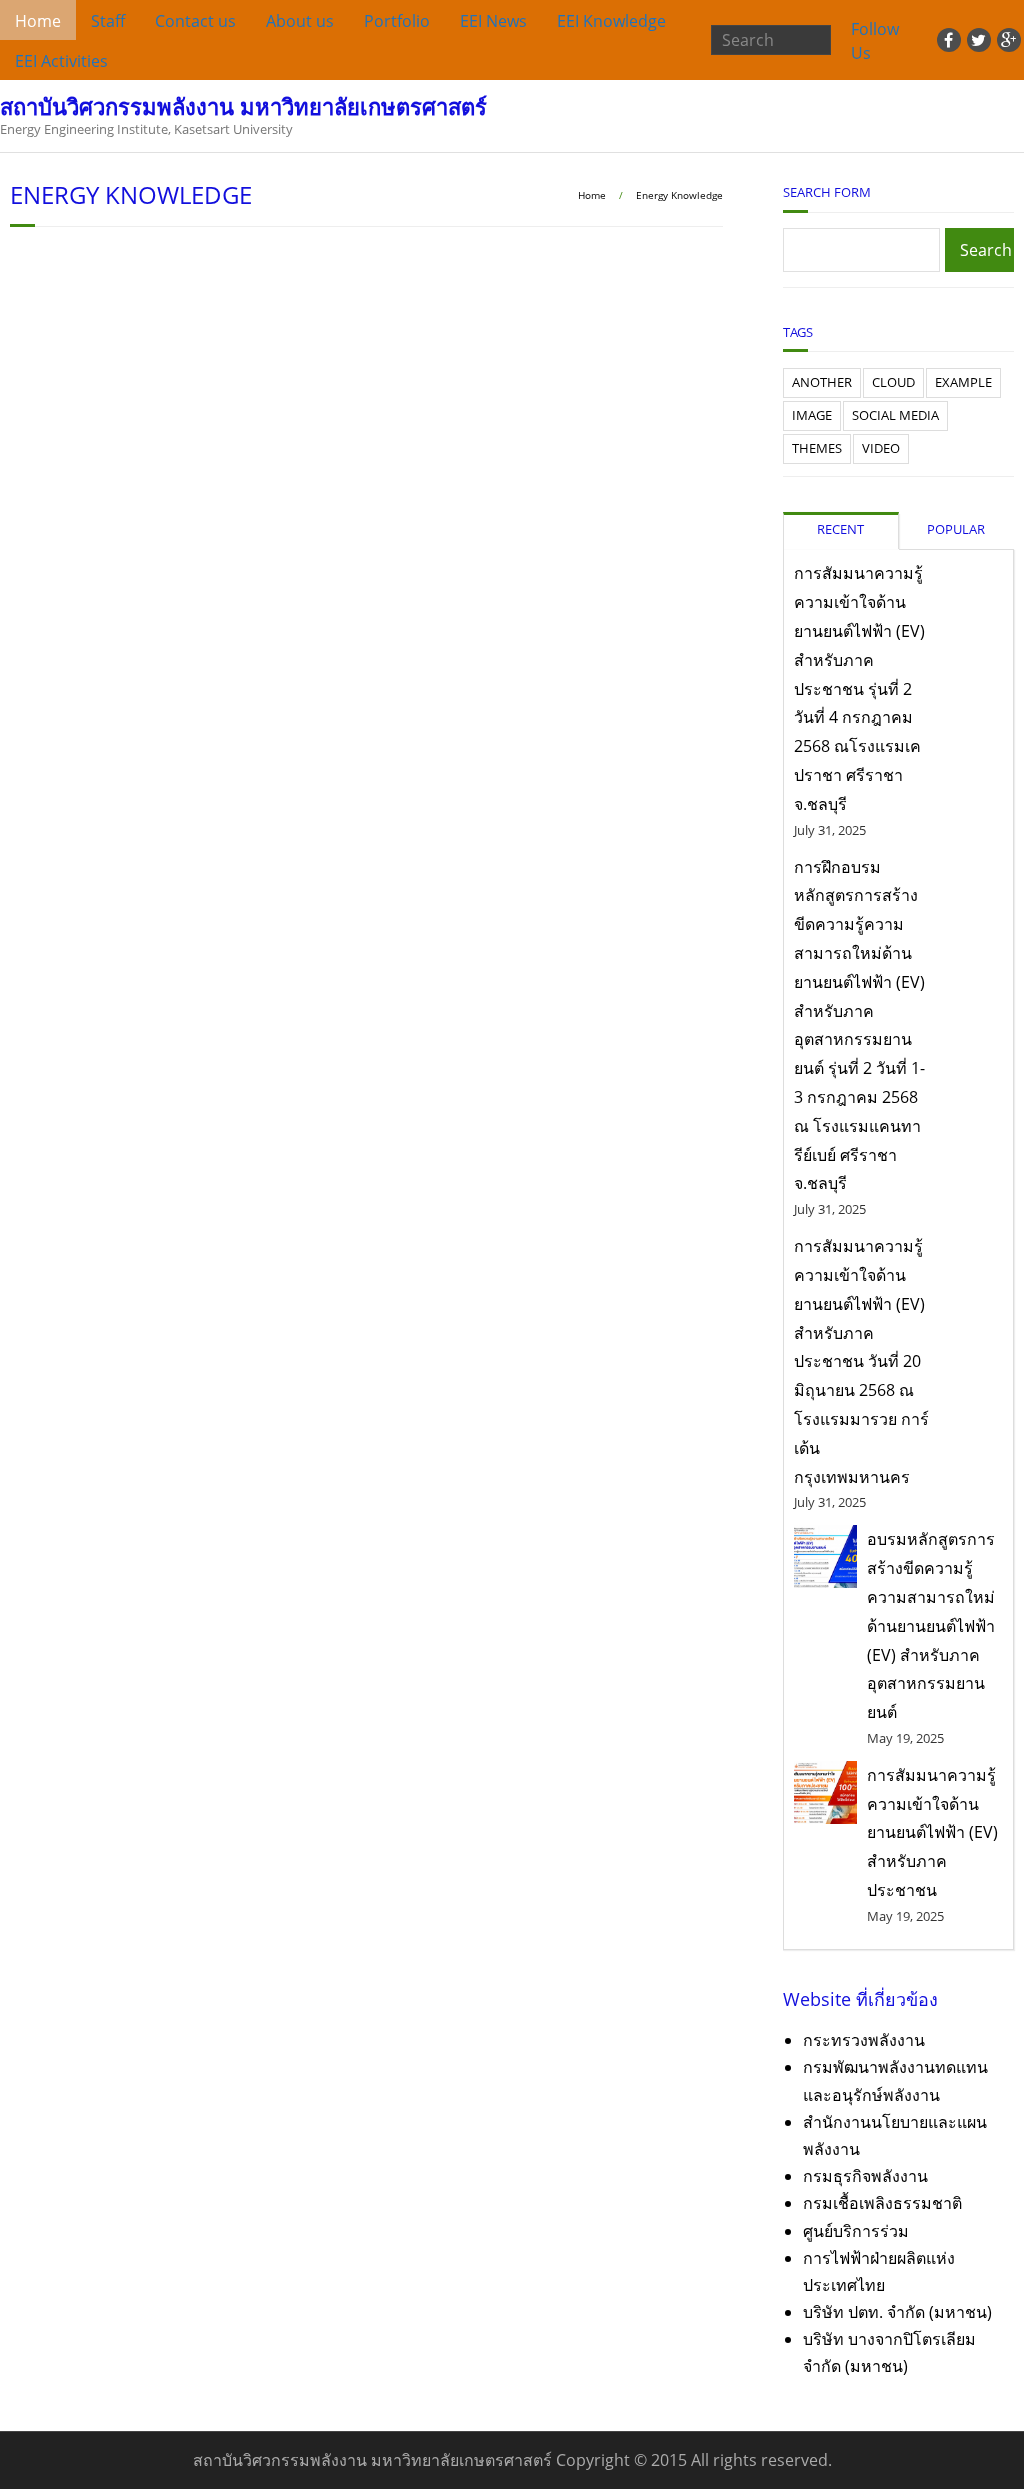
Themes (817, 448)
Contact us (195, 21)
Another (822, 382)
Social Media (895, 415)
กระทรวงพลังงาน (864, 2040)
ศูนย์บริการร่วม (856, 2231)
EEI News (493, 21)
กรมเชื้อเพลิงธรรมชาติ (882, 2203)
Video (881, 448)
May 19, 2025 (905, 1738)
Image (812, 415)
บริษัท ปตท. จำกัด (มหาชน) (897, 2312)
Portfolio (397, 21)
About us (300, 21)
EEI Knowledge (611, 21)
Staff (108, 21)
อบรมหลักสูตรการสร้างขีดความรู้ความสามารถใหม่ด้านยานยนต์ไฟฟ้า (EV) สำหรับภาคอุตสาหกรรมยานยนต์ (931, 1625)
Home (38, 21)
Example (963, 382)
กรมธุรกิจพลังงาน (865, 2176)
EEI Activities (61, 61)
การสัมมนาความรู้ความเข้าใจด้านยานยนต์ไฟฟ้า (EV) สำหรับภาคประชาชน (932, 1832)
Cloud (893, 382)
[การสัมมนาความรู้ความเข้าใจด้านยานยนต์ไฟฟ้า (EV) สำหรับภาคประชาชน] (825, 1792)
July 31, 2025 (830, 830)
